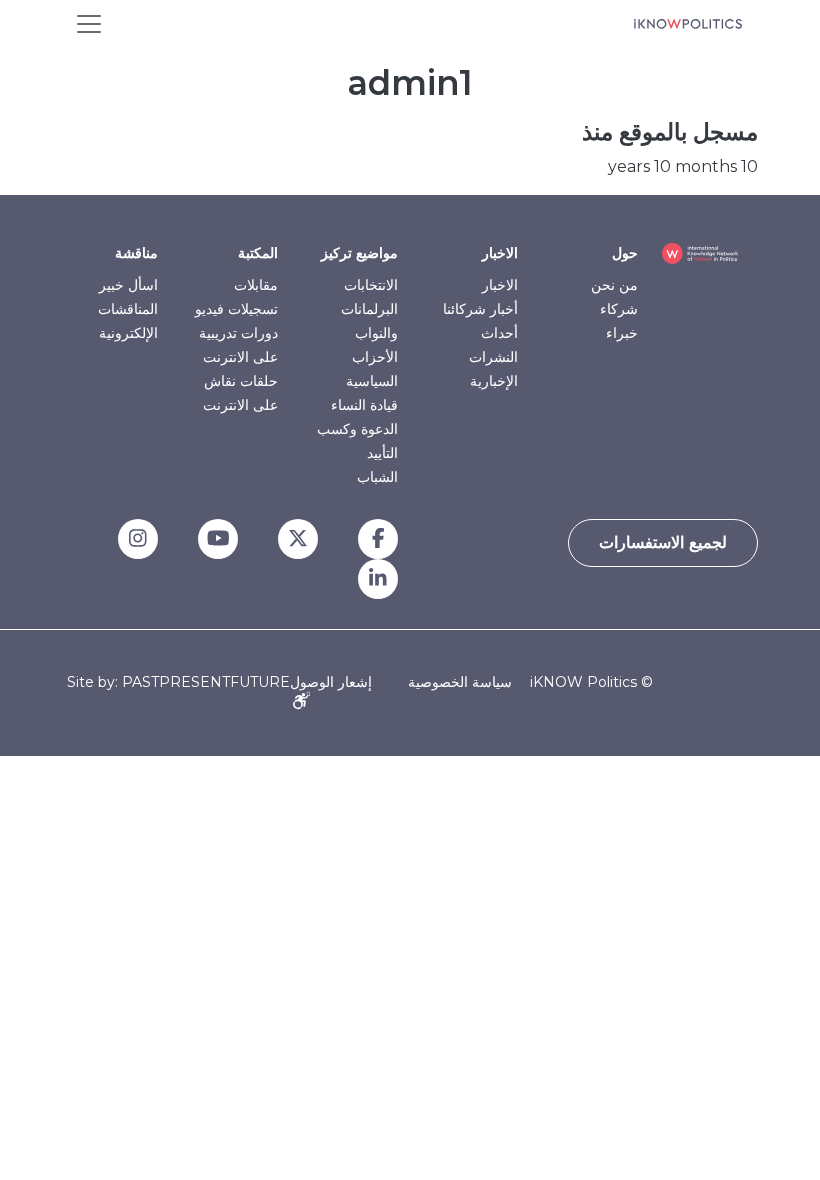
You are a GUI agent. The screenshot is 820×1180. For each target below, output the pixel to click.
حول (625, 253)
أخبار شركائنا (480, 309)
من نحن (614, 285)
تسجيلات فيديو (236, 309)
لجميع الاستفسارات (663, 542)
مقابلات (256, 285)
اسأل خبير (128, 285)
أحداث (499, 333)
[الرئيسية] (688, 24)
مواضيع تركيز (359, 253)
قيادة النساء (364, 405)
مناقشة (136, 253)
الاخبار (500, 253)
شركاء (619, 309)
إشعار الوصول (331, 682)
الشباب (377, 477)
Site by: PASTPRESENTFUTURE (178, 682)
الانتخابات (371, 285)
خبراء (622, 333)
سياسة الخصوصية (460, 682)
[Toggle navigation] (89, 24)
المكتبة (258, 253)
